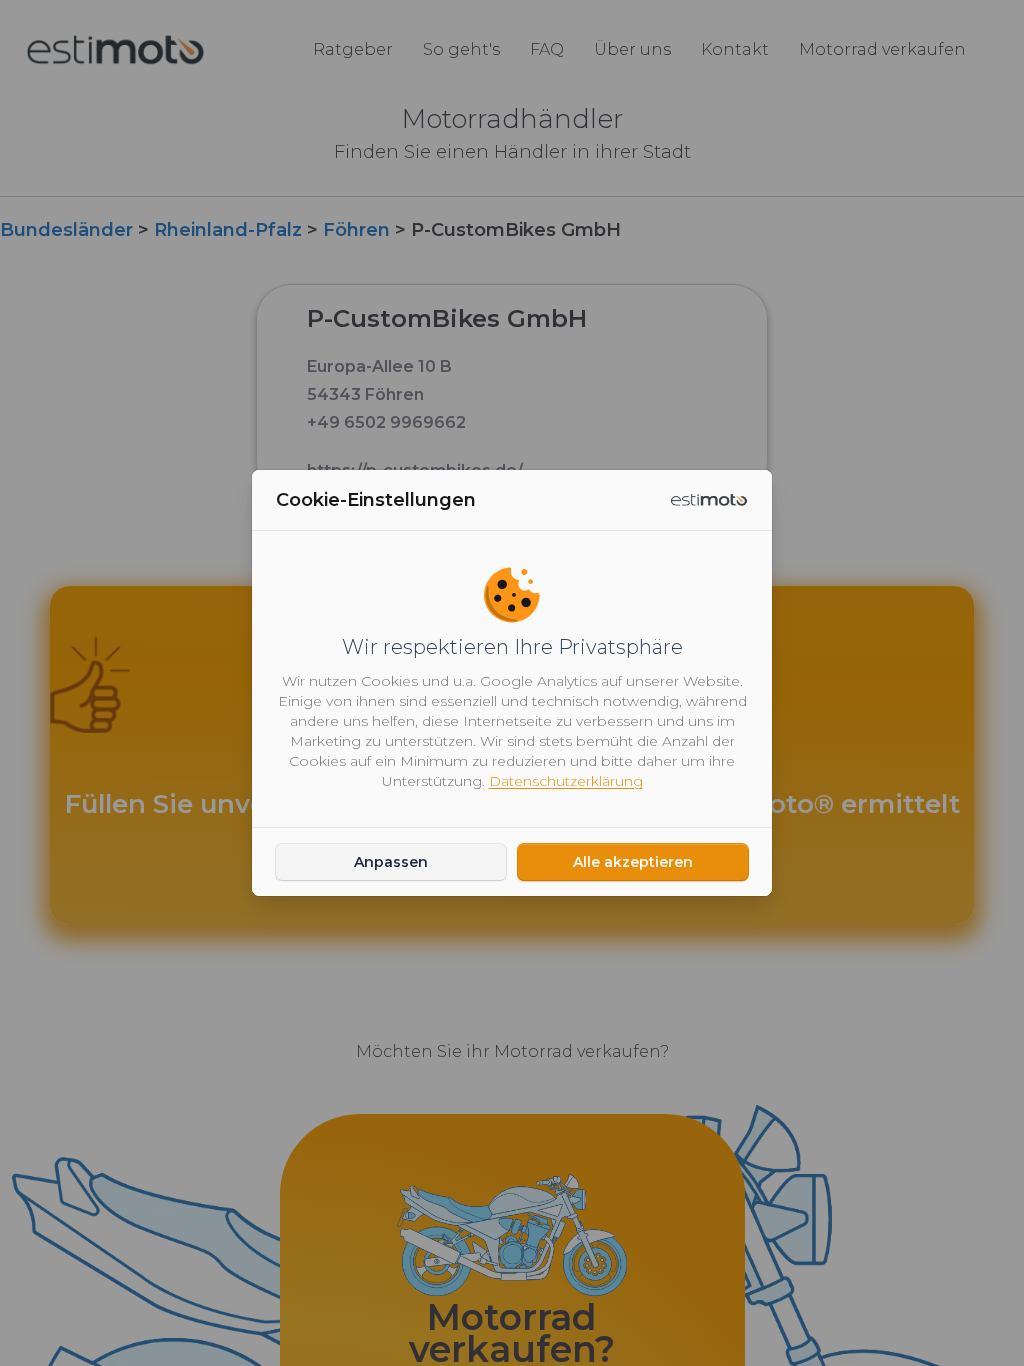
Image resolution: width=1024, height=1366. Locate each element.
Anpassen (391, 862)
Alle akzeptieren (633, 862)
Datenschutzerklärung (566, 781)
